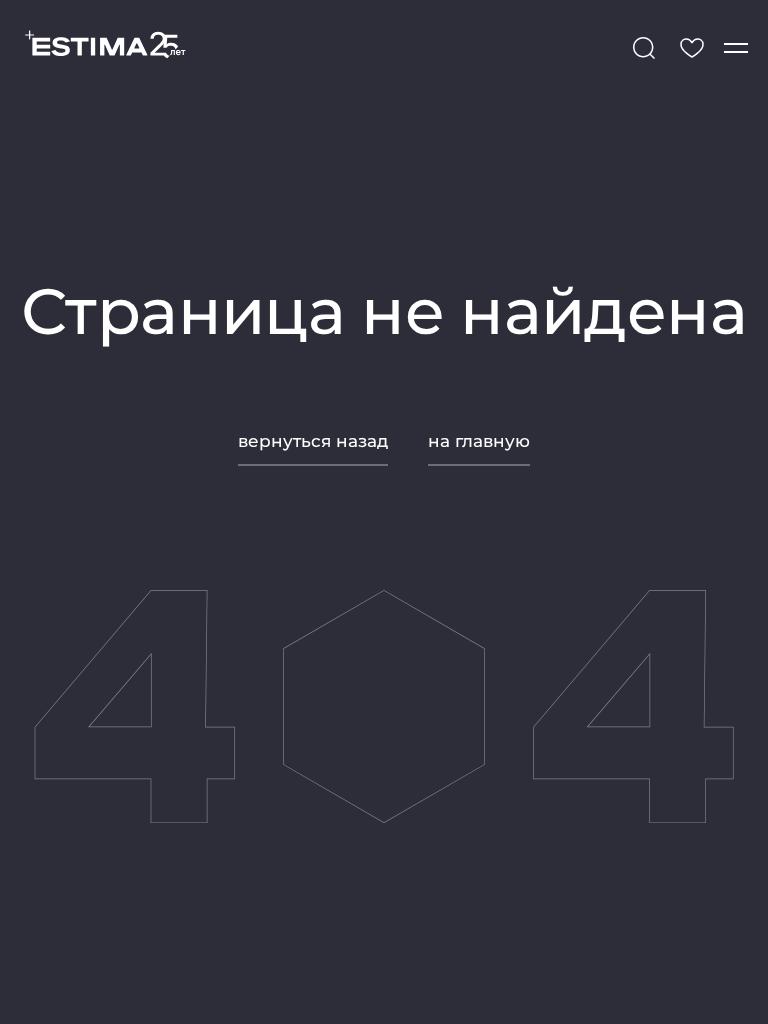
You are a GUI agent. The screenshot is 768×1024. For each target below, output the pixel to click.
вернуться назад (313, 441)
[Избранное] (692, 48)
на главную (479, 441)
